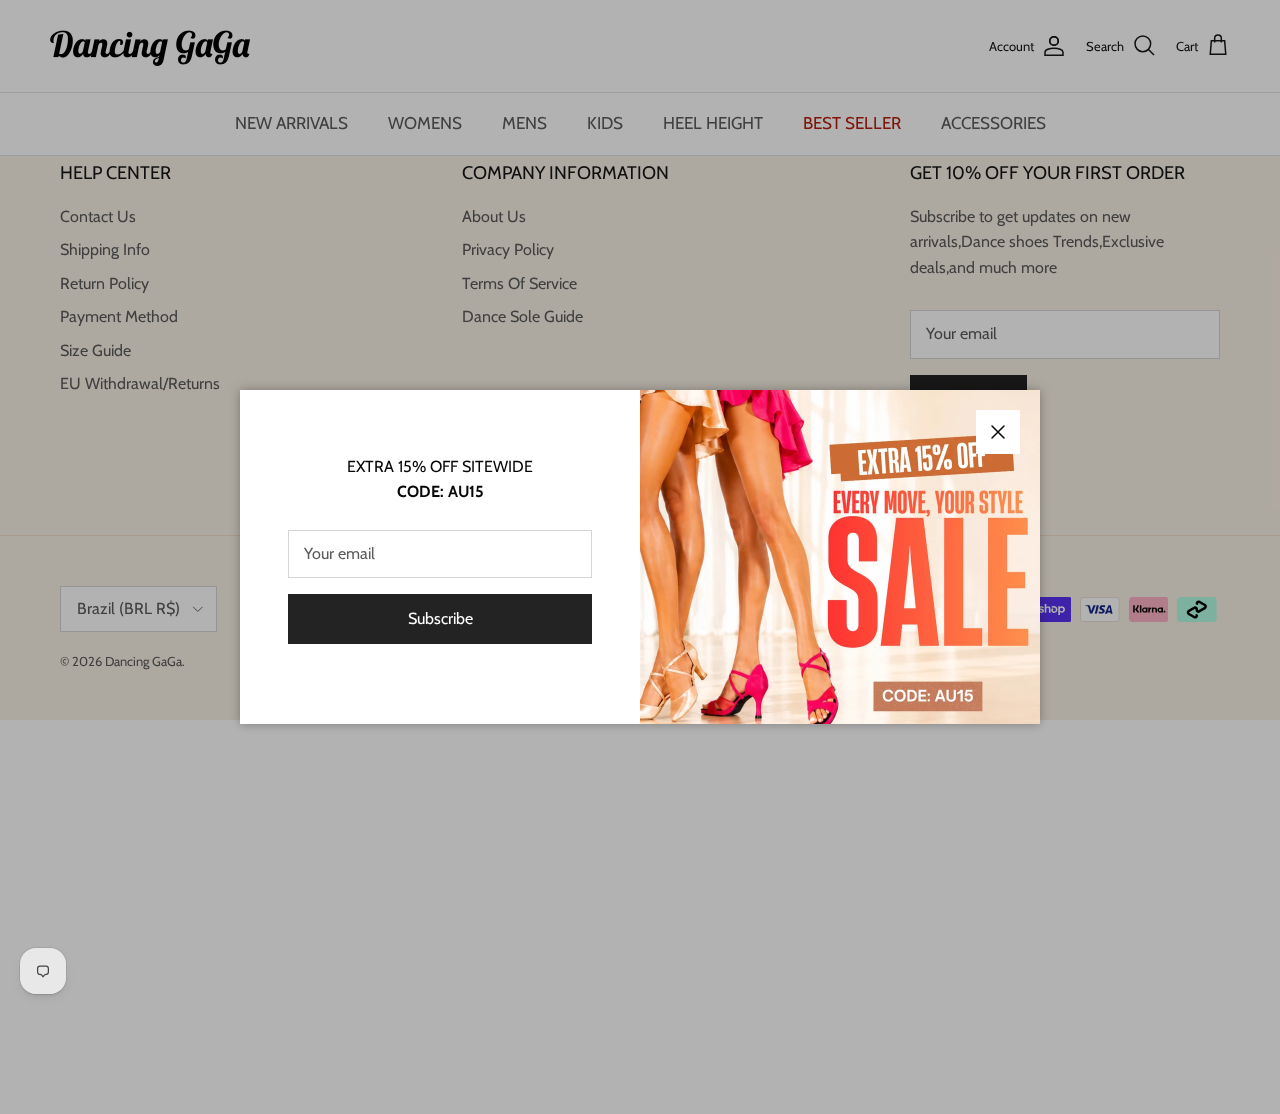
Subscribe (440, 618)
